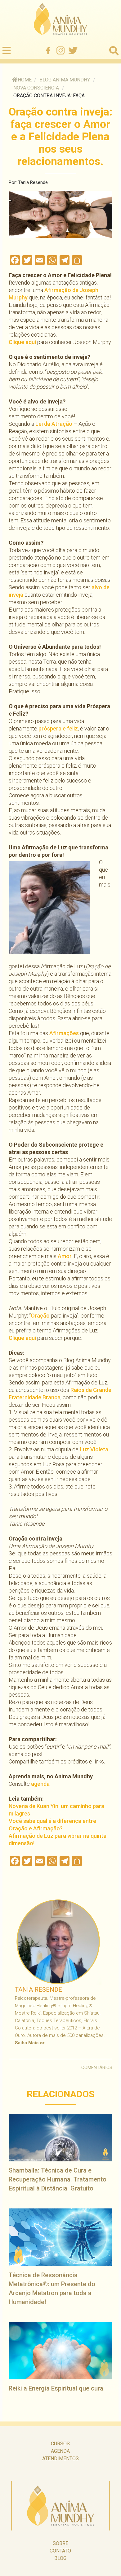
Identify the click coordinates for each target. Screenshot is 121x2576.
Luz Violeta (94, 1449)
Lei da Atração (54, 424)
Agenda (60, 2451)
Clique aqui (22, 342)
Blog (60, 2558)
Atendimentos (60, 2458)
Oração (40, 1316)
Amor (65, 1256)
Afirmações (64, 1033)
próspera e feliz (58, 728)
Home (25, 80)
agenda (40, 1784)
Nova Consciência (36, 88)
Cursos (60, 2444)
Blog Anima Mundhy (65, 80)
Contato (60, 2551)
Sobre (60, 2543)
